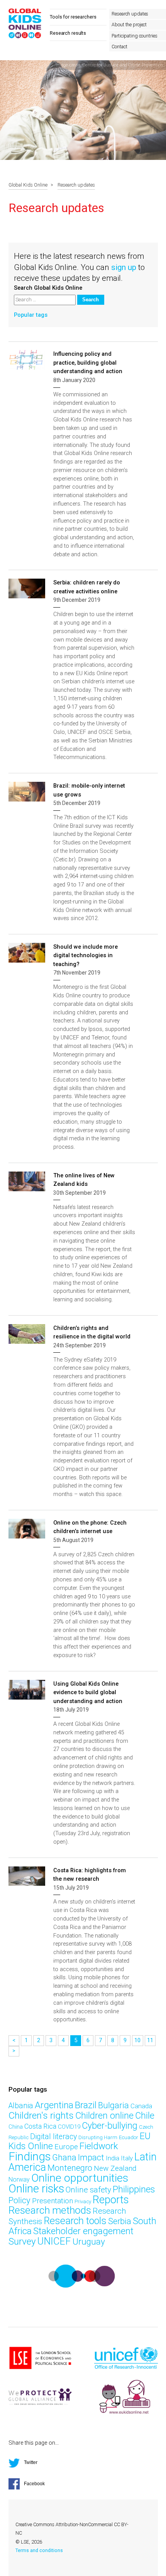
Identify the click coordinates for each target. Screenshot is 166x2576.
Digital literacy (53, 2137)
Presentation (53, 2201)
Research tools (75, 2221)
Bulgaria (113, 2105)
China (16, 2127)
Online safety (88, 2190)
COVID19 (69, 2127)
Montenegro (70, 2168)
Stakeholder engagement (83, 2231)
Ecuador (129, 2137)
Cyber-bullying (110, 2126)
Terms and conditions (39, 2551)
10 (137, 2040)
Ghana (64, 2157)
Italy (127, 2158)
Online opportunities (80, 2178)
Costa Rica (40, 2126)
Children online (104, 2116)
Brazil (86, 2105)
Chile (145, 2116)
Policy (19, 2200)
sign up (124, 267)
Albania (21, 2106)
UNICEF (54, 2241)
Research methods (50, 2210)
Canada (141, 2106)
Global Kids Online (28, 185)
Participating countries (134, 36)
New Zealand (115, 2168)
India (113, 2158)
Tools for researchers (73, 17)
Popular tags (31, 315)
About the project (129, 25)
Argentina (54, 2105)
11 (150, 2040)
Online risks (36, 2189)
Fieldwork (99, 2146)
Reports (111, 2200)
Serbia (120, 2221)
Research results (68, 33)
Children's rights (41, 2115)
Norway (19, 2179)
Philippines (134, 2189)
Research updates (130, 14)
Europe (66, 2147)
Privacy (83, 2202)
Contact (119, 47)
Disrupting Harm (98, 2137)
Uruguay (89, 2242)
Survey (22, 2241)
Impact (91, 2157)
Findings (30, 2157)
